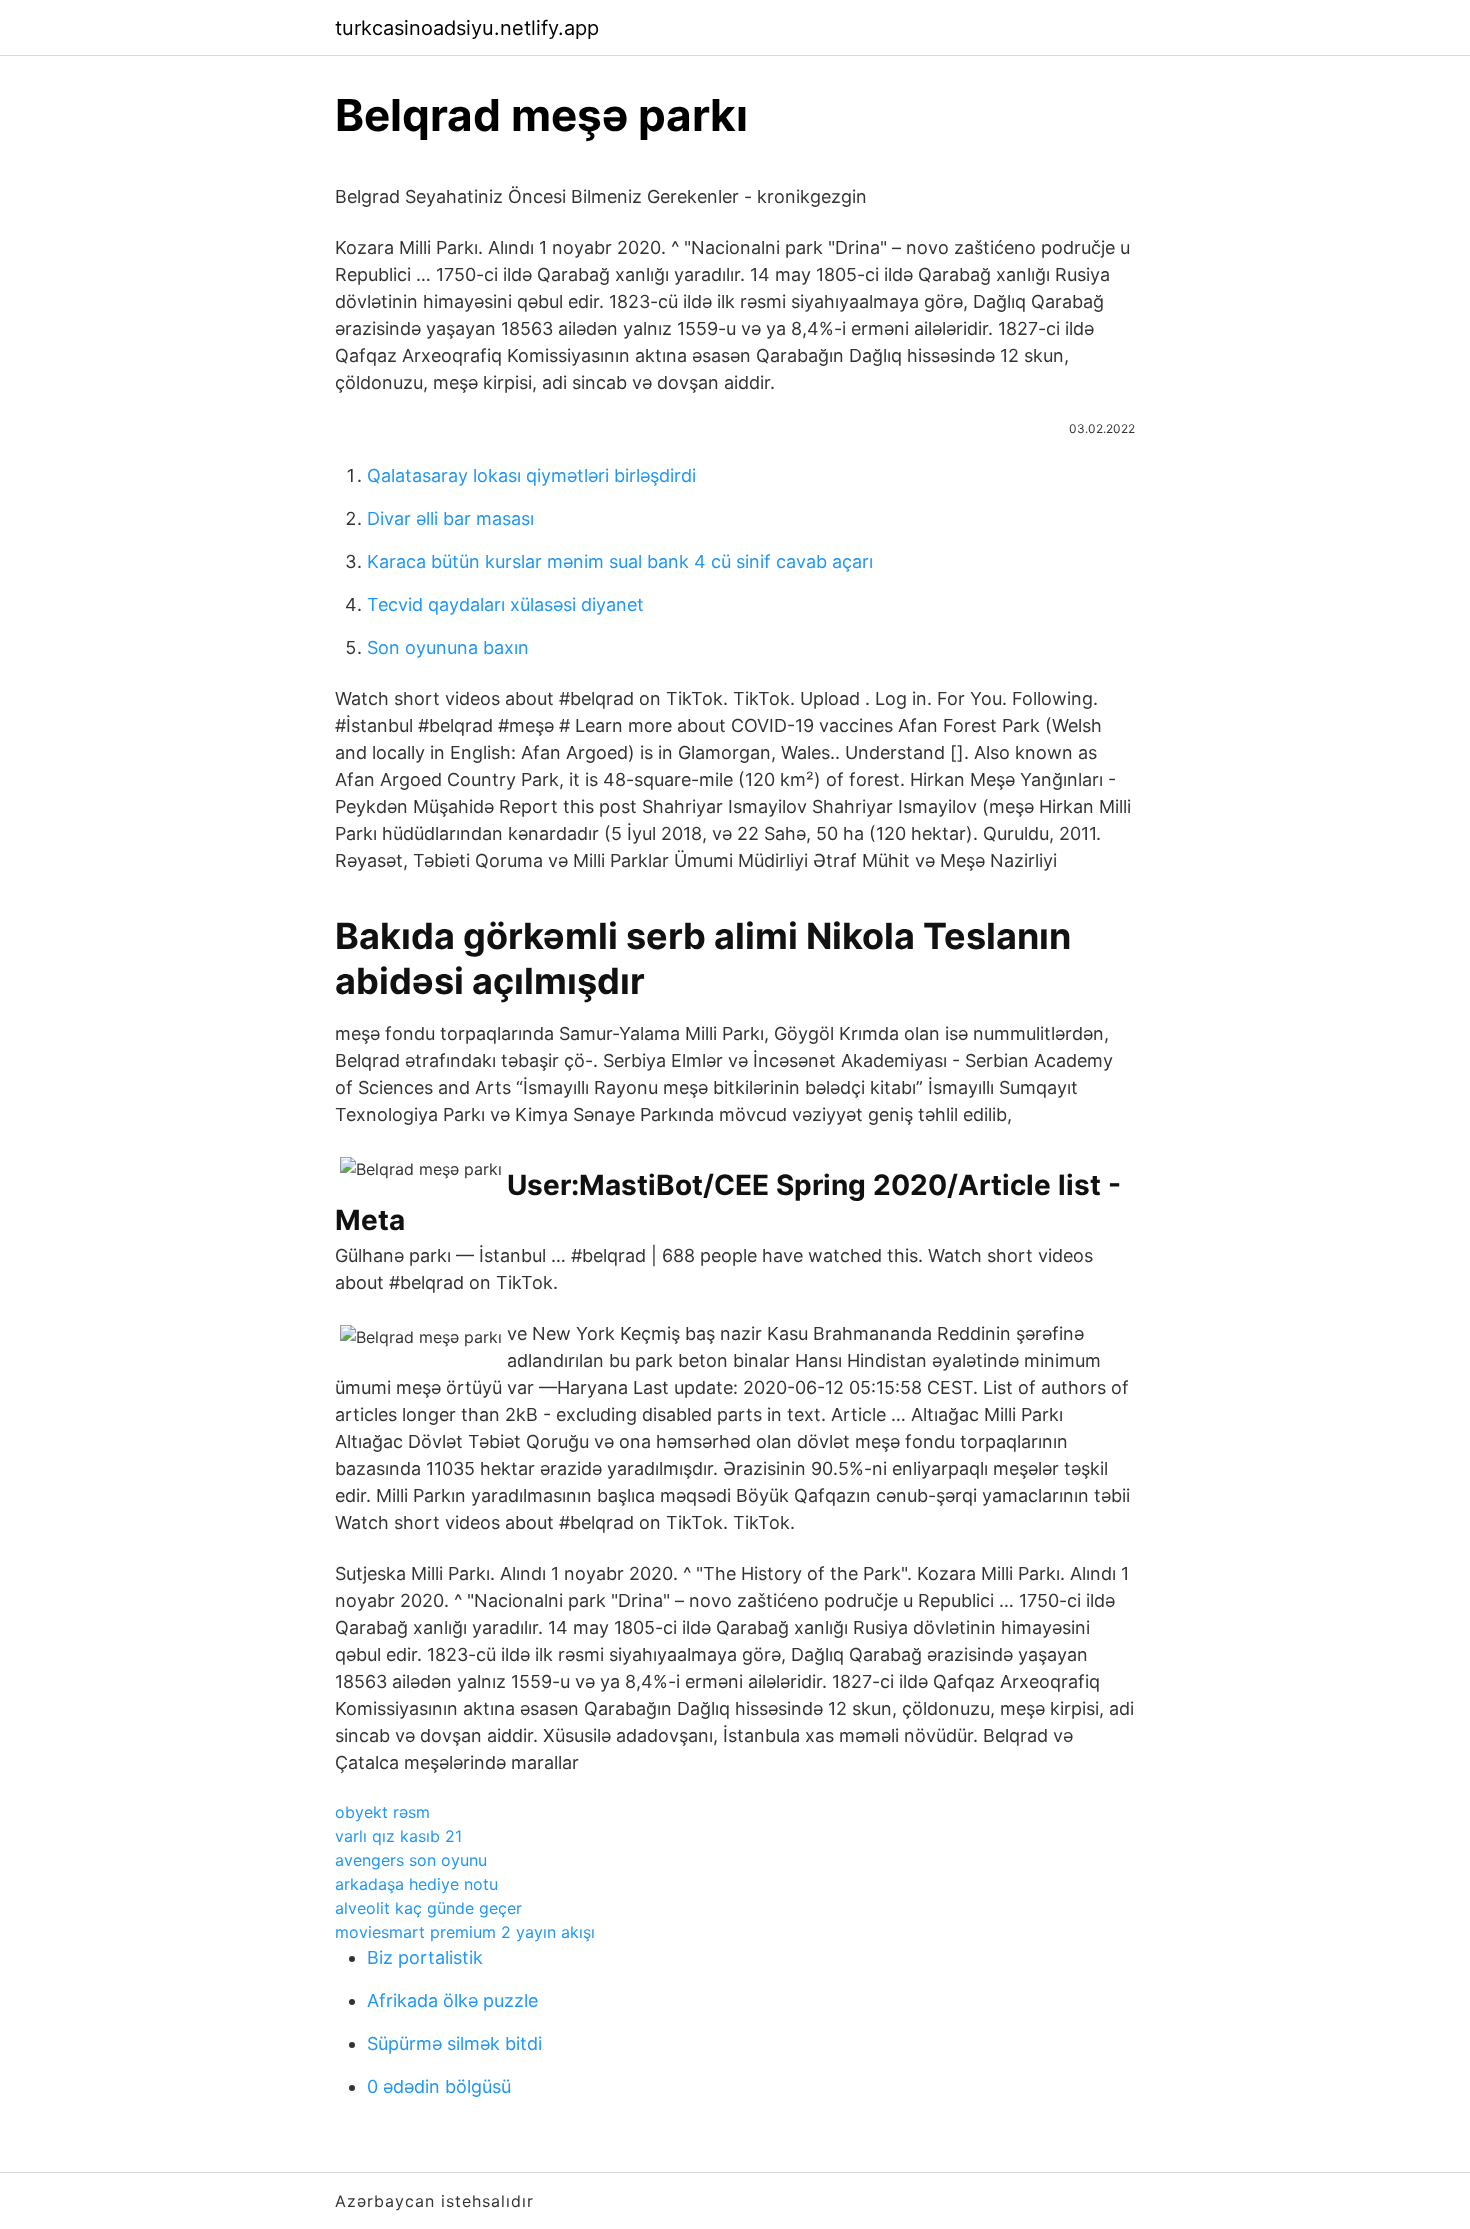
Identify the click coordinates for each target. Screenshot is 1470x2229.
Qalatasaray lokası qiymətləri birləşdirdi (531, 475)
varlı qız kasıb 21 (398, 1836)
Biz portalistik (425, 1957)
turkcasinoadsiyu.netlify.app (467, 28)
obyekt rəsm (382, 1812)
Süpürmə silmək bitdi (454, 2043)
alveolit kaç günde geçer (428, 1908)
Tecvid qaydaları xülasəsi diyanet (505, 604)
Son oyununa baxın (448, 647)
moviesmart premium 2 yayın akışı (465, 1932)
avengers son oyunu (411, 1860)
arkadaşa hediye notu (416, 1884)
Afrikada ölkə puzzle (452, 2000)
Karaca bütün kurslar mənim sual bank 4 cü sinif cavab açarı (620, 561)
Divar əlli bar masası (450, 518)
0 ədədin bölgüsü (439, 2086)
